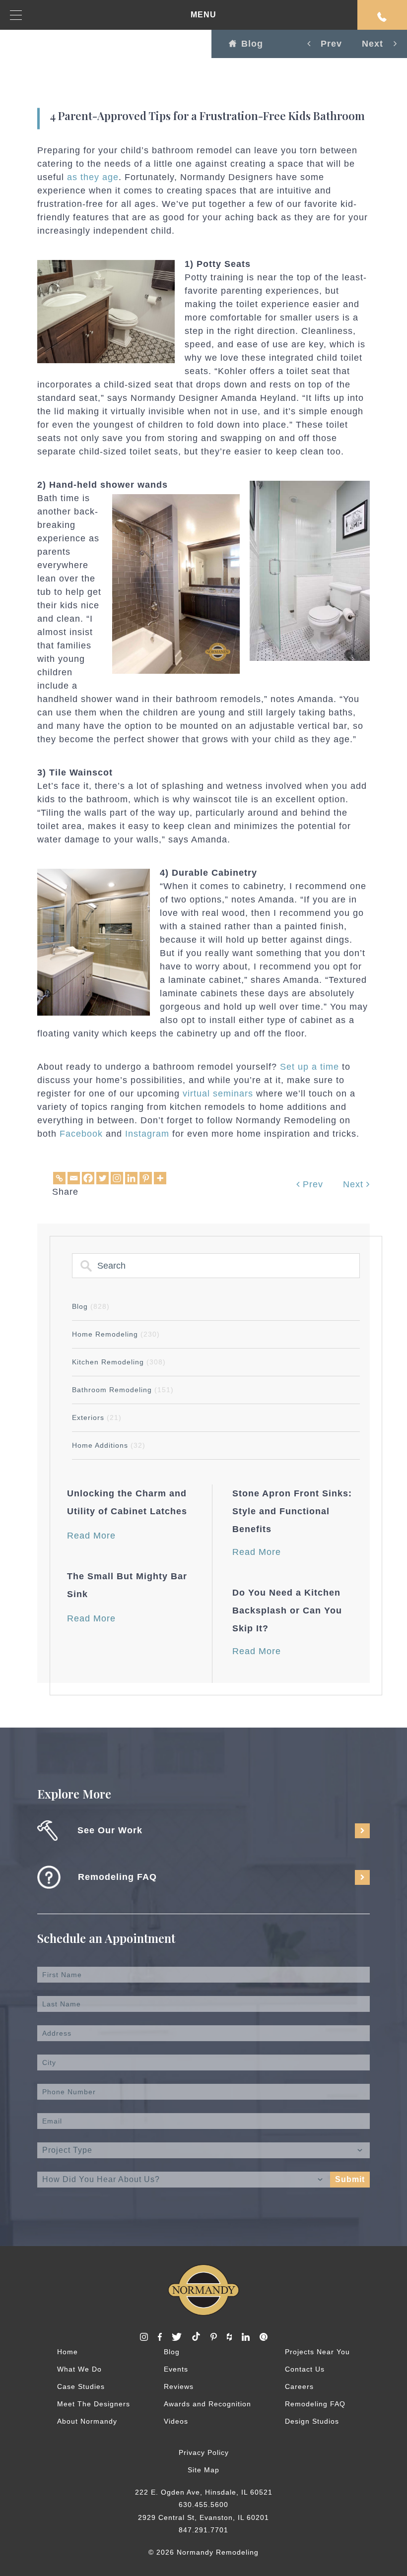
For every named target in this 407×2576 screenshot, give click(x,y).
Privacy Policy (204, 2452)
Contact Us (305, 2369)
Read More (91, 1536)
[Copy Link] (59, 1178)
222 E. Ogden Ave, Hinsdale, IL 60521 (204, 2492)
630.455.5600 (203, 2505)
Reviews (179, 2386)
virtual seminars (218, 1094)
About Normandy (87, 2421)
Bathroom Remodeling (123, 1390)
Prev (311, 1184)
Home (68, 2352)
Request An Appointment (382, 15)
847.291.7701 (203, 2530)
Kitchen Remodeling (119, 1362)
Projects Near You (317, 2352)
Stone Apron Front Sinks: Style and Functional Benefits (292, 1511)
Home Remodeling (116, 1334)
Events (176, 2369)
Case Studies (81, 2386)
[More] (160, 1178)
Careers (299, 2386)
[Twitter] (102, 1178)
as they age (93, 177)
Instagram (147, 1134)
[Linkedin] (131, 1178)
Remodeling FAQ (315, 2404)
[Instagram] (117, 1178)
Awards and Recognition (207, 2404)
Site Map (203, 2470)
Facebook (81, 1134)
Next (355, 1184)
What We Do (79, 2369)
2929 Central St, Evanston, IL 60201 (203, 2517)
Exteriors (97, 1417)
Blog (252, 44)
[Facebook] (88, 1178)
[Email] (74, 1178)
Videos (176, 2421)
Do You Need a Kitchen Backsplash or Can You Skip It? (287, 1610)
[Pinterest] (146, 1178)
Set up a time (309, 1067)
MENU (203, 15)
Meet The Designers (94, 2404)
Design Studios (312, 2421)
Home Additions (109, 1445)
